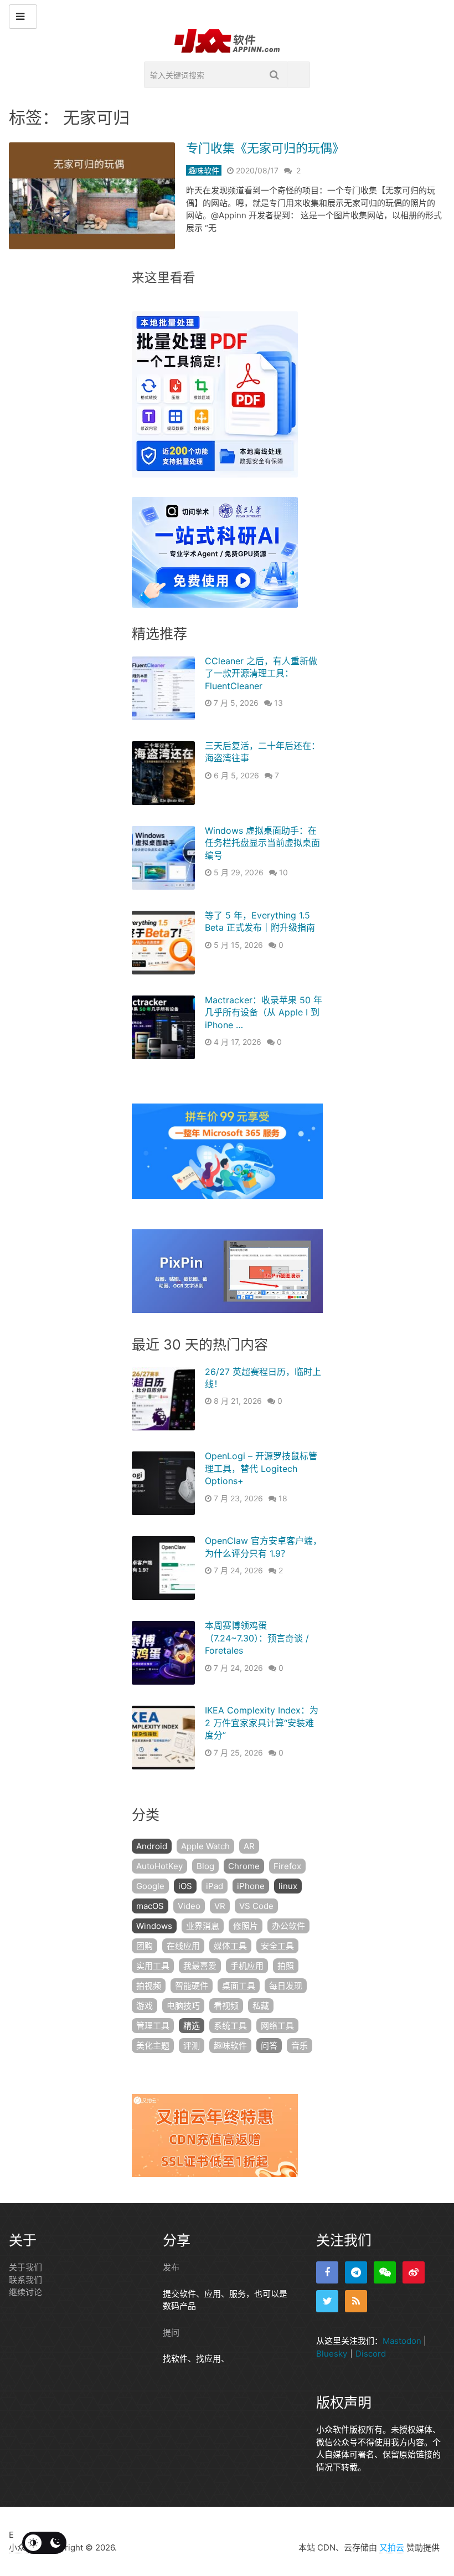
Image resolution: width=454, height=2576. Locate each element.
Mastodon (402, 2341)
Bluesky (332, 2353)
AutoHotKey (159, 1866)
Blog (205, 1866)
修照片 (246, 1926)
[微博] (414, 2272)
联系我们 (25, 2279)
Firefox (287, 1866)
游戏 (145, 2006)
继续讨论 (25, 2292)
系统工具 (230, 2026)
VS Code (256, 1906)
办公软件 (288, 1926)
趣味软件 (204, 170)
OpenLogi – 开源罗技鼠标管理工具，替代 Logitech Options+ (261, 1468)
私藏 (261, 2006)
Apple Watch (205, 1846)
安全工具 (277, 1946)
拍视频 (149, 1986)
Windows (154, 1926)
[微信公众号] (385, 2272)
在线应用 (183, 1946)
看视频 (226, 2006)
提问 (171, 2332)
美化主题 (153, 2046)
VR (220, 1906)
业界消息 (203, 1926)
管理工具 (153, 2026)
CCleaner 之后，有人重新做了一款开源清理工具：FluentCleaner (261, 673)
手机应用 (247, 1966)
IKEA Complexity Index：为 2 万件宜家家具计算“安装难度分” (262, 1723)
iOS (185, 1886)
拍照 (286, 1966)
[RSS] (356, 2301)
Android (152, 1846)
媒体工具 (230, 1946)
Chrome (244, 1866)
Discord (371, 2353)
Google (150, 1886)
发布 (171, 2267)
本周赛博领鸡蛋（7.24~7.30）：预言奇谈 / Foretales (257, 1638)
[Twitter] (327, 2301)
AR (249, 1846)
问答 (269, 2046)
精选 (192, 2026)
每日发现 (286, 1986)
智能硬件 (192, 1986)
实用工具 (153, 1966)
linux (288, 1886)
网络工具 (277, 2026)
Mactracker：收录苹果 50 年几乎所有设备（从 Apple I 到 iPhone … (264, 1012)
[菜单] (23, 17)
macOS (150, 1906)
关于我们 (25, 2267)
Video (189, 1906)
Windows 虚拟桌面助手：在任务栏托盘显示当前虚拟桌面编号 (262, 843)
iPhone (251, 1886)
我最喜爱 (200, 1966)
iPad (215, 1886)
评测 (192, 2046)
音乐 (300, 2046)
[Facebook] (327, 2272)
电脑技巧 (183, 2006)
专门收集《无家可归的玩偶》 (265, 148)
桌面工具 (239, 1986)
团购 (145, 1946)
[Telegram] (356, 2272)
